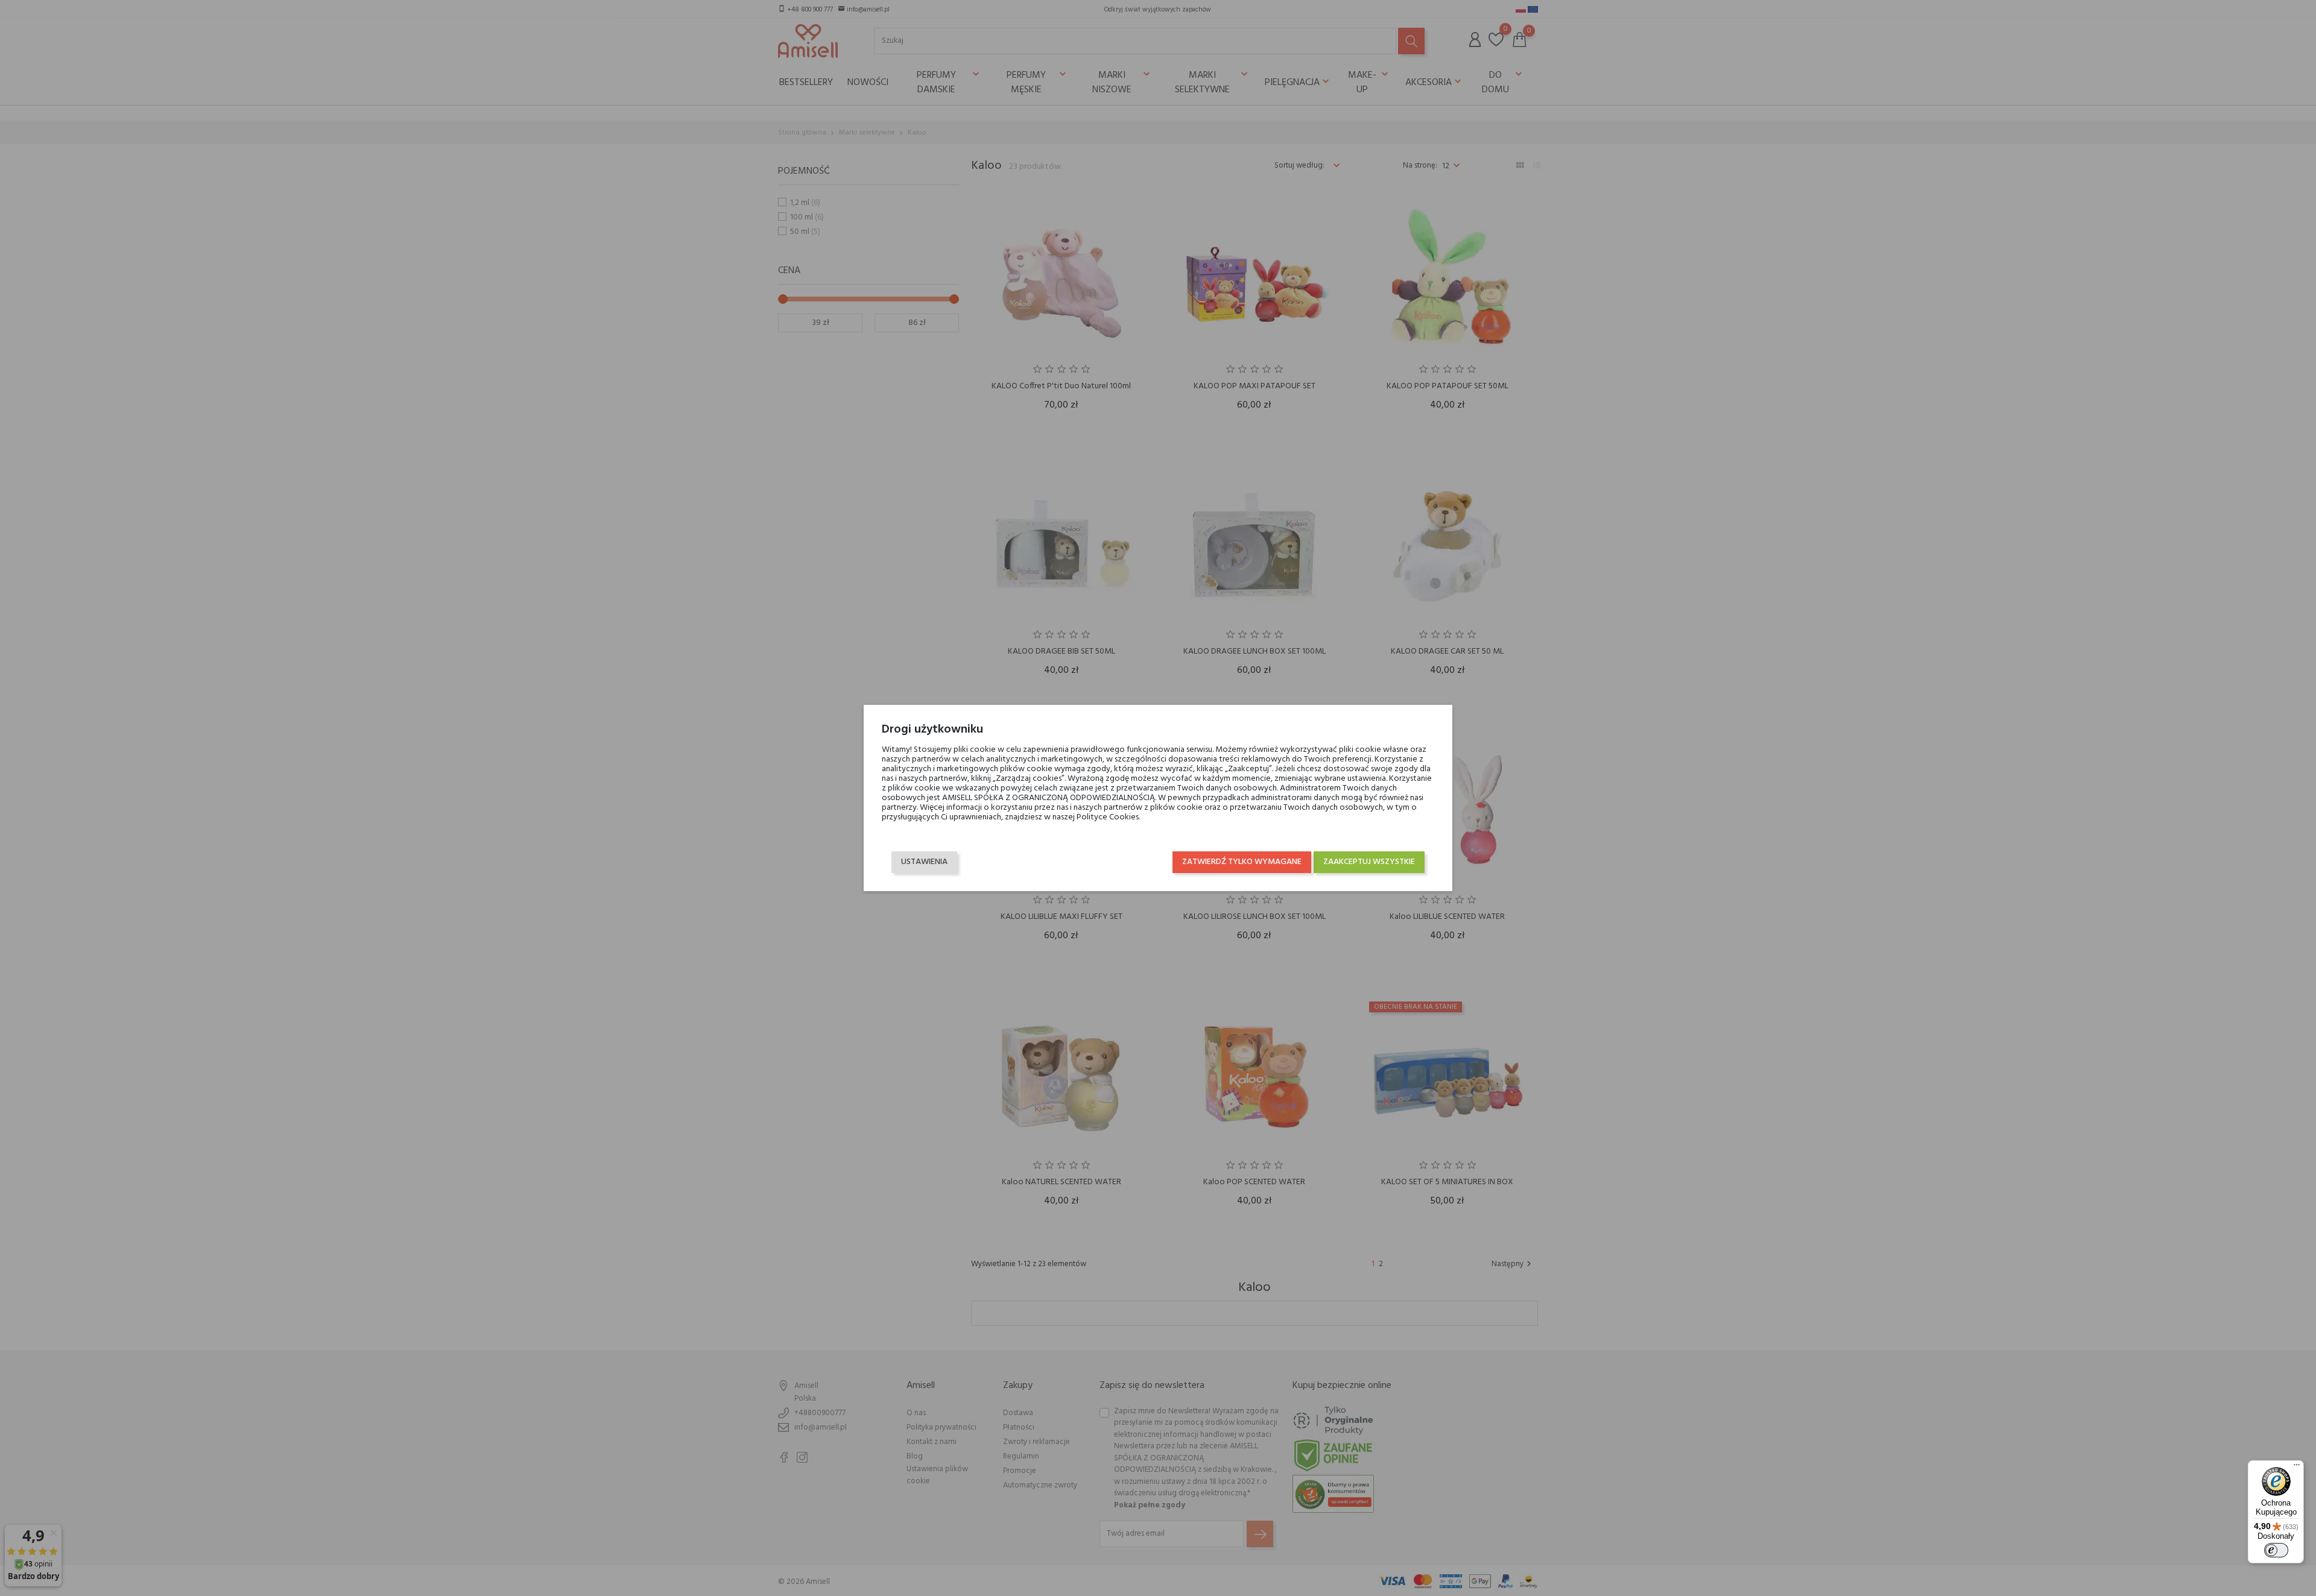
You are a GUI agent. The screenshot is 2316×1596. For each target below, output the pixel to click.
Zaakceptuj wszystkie (1369, 862)
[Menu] (2297, 1468)
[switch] (2276, 1550)
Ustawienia (924, 862)
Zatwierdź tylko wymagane (1242, 862)
